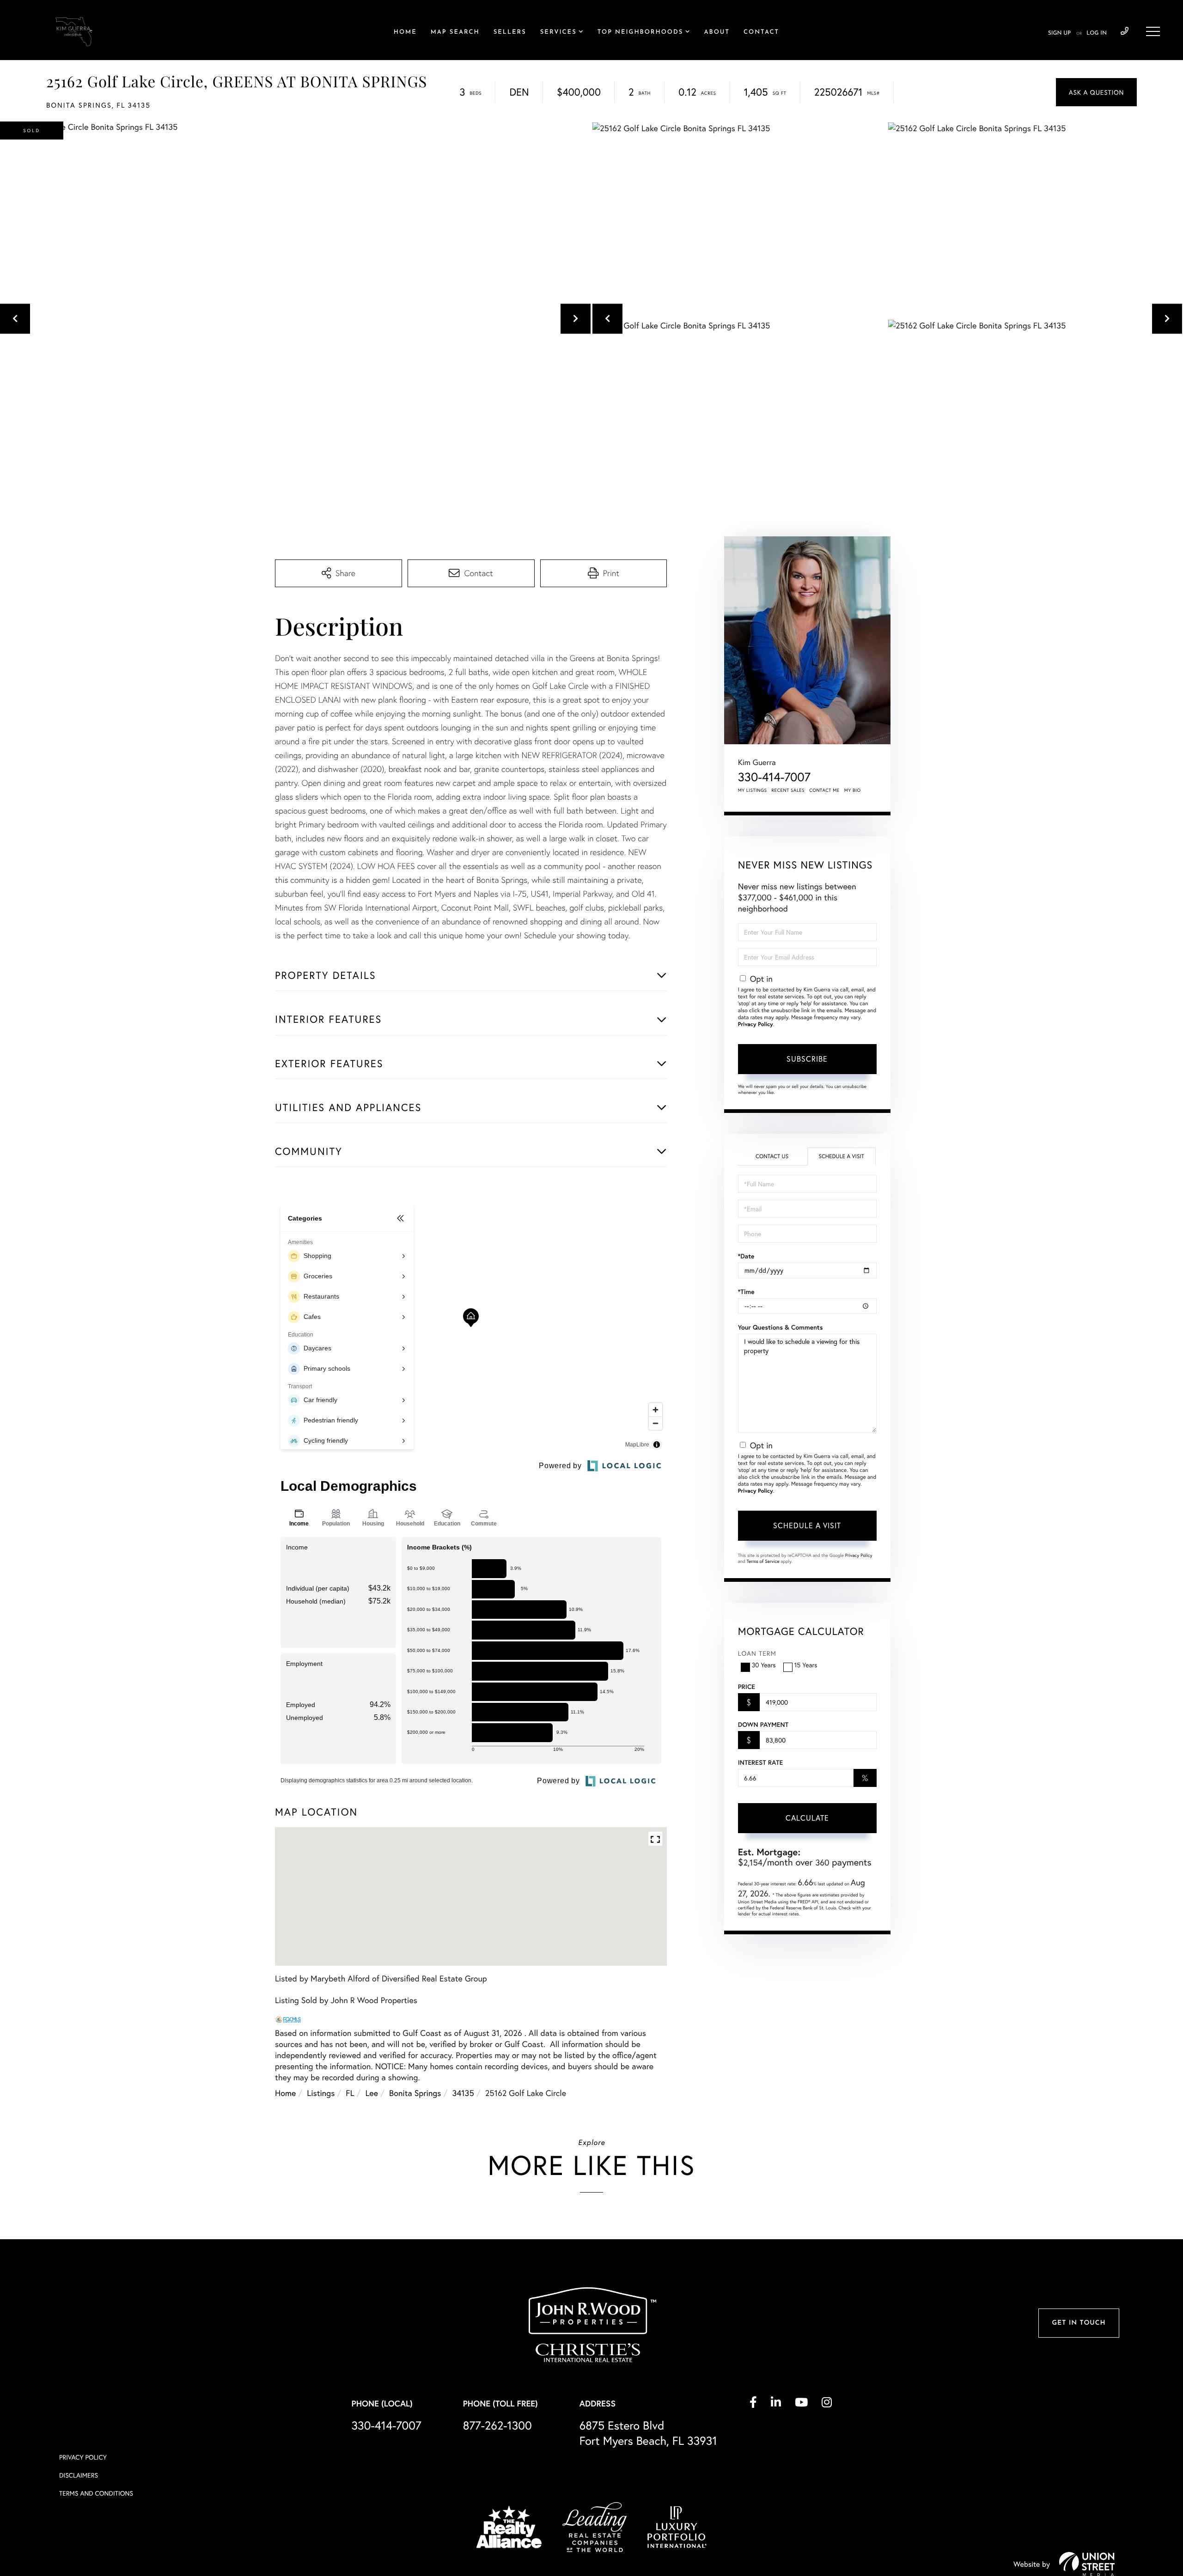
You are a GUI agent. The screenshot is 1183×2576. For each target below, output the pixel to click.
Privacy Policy (756, 1024)
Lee (372, 2093)
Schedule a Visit (841, 1157)
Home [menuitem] (405, 33)
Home (285, 2093)
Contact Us (772, 1157)
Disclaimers (79, 2475)
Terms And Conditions (96, 2493)
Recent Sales (788, 790)
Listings (321, 2093)
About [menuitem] (717, 33)
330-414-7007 (1125, 31)
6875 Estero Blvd (648, 2433)
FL (350, 2093)
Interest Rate (760, 1762)
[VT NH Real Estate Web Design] (1087, 2564)
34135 (463, 2093)
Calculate (807, 1818)
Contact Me (824, 790)
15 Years (806, 1665)
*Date (746, 1256)
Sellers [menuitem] (510, 33)
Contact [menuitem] (761, 33)
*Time (746, 1292)
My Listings (753, 790)
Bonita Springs (415, 2093)
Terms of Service (763, 1561)
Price (747, 1687)
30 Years (764, 1665)
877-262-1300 (497, 2425)
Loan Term (757, 1653)
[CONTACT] (1096, 92)
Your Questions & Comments (781, 1327)
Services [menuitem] (558, 33)
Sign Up (1059, 33)
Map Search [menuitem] (455, 33)
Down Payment (763, 1725)
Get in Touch (1079, 2323)
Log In (1097, 33)
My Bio (853, 790)
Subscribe (807, 1059)
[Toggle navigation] (1153, 31)
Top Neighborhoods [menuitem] (640, 33)
